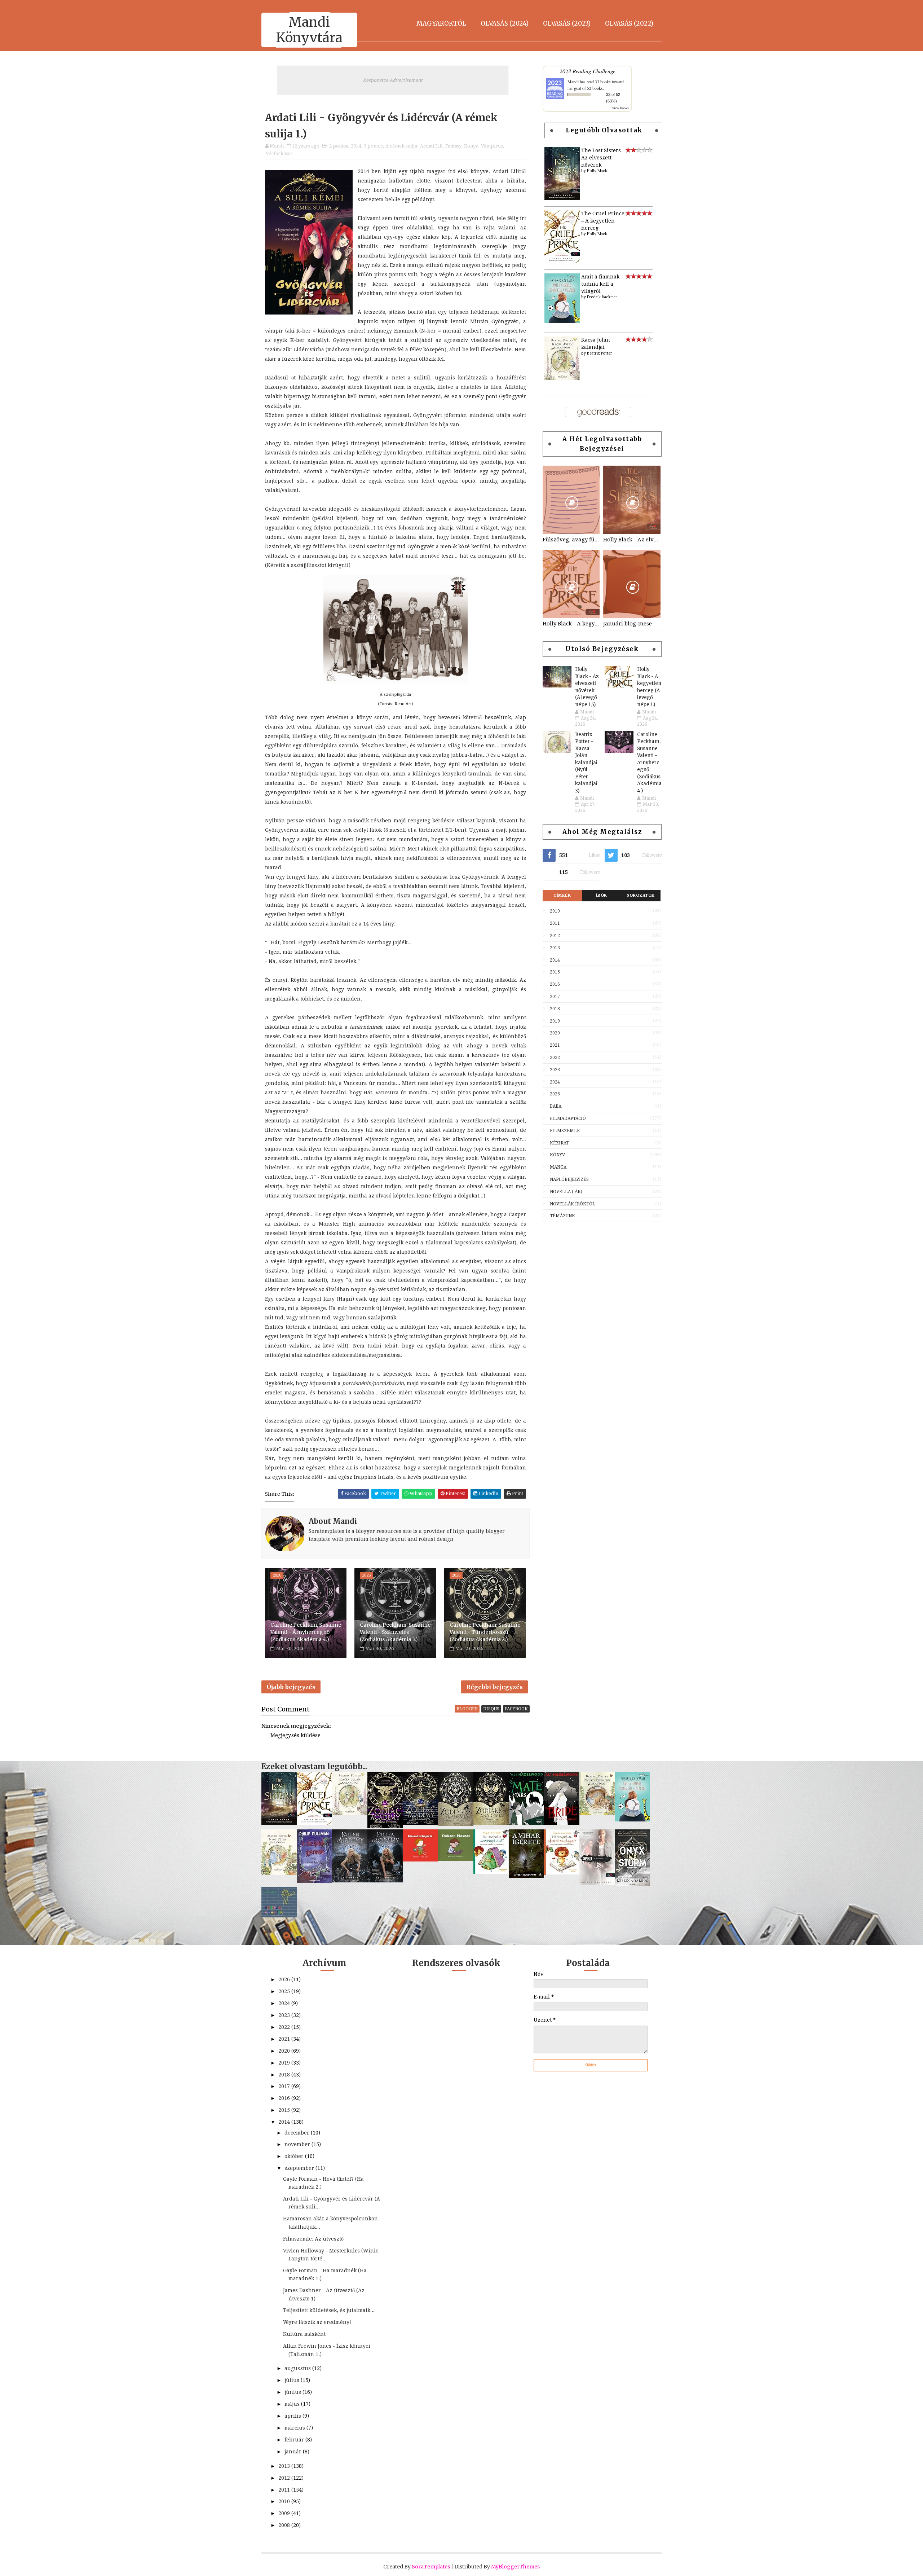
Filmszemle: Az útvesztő (313, 2239)
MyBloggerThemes (515, 2567)
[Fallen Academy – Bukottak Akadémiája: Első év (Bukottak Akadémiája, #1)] (385, 1881)
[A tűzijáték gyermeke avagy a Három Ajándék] (314, 1881)
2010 (555, 911)
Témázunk (562, 1216)
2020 (555, 1033)
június (293, 2392)
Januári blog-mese (628, 624)
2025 (555, 1094)
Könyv (471, 146)
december (298, 2133)
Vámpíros (492, 146)
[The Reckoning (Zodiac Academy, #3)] (420, 1823)
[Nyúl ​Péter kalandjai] (279, 1873)
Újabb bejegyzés (291, 1687)
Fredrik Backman (602, 297)
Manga (558, 1167)
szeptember (300, 2168)
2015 (555, 972)
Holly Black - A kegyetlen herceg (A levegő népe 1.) (571, 624)
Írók (602, 895)
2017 (555, 997)
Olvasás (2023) (567, 23)
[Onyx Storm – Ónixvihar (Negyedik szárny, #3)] (632, 1884)
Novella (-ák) (566, 1192)
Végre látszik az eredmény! (317, 2322)
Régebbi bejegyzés (494, 1687)
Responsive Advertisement (393, 80)
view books (621, 108)
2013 (555, 948)
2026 (285, 1979)
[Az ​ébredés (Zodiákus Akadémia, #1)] (491, 1823)
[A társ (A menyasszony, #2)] (526, 1823)
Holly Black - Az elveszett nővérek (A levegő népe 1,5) (632, 540)
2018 (555, 1009)
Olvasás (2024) (505, 23)
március (295, 2428)
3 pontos (373, 146)
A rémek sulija (401, 146)
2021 (555, 1045)
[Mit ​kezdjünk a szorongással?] (491, 1872)
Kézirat (559, 1143)
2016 (555, 984)
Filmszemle (565, 1131)
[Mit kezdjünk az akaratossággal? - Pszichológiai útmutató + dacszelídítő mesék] (562, 1873)
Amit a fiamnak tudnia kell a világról (600, 284)
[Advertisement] (602, 1274)
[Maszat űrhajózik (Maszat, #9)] (420, 1860)
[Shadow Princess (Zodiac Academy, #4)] (385, 1827)
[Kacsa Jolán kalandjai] (562, 378)
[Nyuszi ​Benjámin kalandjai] (597, 1814)
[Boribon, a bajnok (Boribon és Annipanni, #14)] (279, 1916)
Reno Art (403, 704)
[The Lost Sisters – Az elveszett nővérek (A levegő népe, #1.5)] (562, 198)
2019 (555, 1021)
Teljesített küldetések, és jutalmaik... (329, 2310)
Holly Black (597, 171)
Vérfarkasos (279, 153)
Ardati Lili (431, 146)
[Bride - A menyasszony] (562, 1823)
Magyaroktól (441, 23)
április (293, 2416)
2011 (555, 923)
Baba (556, 1106)
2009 (285, 2513)
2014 (356, 146)
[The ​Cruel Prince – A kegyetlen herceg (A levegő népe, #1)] (562, 261)
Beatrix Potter (600, 353)
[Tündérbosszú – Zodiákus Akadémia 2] (456, 1824)
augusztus (298, 2368)
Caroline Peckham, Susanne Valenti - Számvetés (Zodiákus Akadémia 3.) (395, 1632)
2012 (555, 936)
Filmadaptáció (568, 1118)
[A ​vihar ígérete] (526, 1876)
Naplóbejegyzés (569, 1179)
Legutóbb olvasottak (604, 130)
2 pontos (339, 146)
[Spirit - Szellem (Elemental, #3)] (597, 1883)
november (298, 2144)
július (293, 2380)
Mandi (573, 82)
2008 (285, 2525)
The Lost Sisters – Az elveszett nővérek (603, 157)
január (294, 2452)
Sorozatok (641, 895)
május (293, 2404)
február (295, 2440)
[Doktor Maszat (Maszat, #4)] (456, 1859)
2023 (555, 1070)
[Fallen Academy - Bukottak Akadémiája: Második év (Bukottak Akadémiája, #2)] (350, 1881)
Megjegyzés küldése (295, 1735)
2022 (555, 1058)
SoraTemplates (431, 2567)
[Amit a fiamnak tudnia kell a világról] (562, 321)
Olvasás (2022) (629, 23)
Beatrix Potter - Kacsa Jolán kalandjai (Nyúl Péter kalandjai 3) (586, 763)
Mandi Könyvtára (309, 30)
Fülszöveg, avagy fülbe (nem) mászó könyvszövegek (571, 540)
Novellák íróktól (573, 1204)
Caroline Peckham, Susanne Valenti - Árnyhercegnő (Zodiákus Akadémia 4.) (306, 1632)
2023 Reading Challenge (588, 71)
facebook (516, 1709)
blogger (467, 1709)
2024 (555, 1082)
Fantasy (453, 146)
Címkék (562, 895)
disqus (491, 1709)
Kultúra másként (304, 2334)
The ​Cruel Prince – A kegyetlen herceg (603, 221)
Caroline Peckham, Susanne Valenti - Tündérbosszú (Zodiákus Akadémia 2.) (485, 1632)
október (295, 2156)
